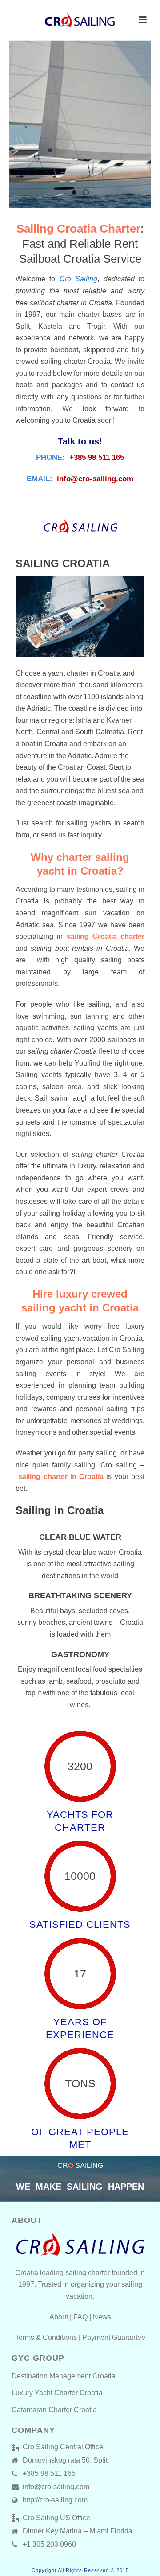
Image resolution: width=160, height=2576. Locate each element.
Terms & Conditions (46, 2337)
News (102, 2317)
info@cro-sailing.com (95, 479)
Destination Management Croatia (64, 2376)
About (59, 2317)
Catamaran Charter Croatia (54, 2410)
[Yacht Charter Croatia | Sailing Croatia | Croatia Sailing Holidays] (80, 20)
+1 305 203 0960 (49, 2544)
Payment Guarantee (114, 2337)
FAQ (80, 2317)
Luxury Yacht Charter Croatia (57, 2393)
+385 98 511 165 (97, 457)
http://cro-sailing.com (55, 2500)
